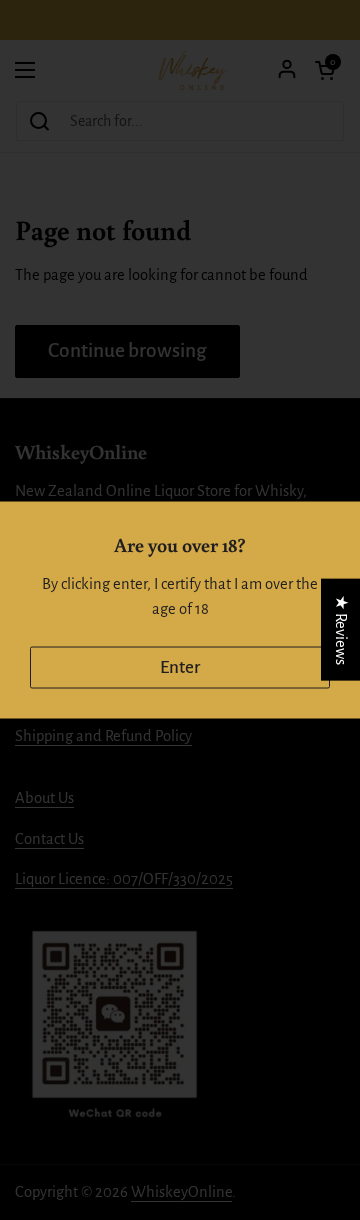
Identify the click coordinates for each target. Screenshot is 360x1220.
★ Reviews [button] (341, 630)
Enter (180, 667)
